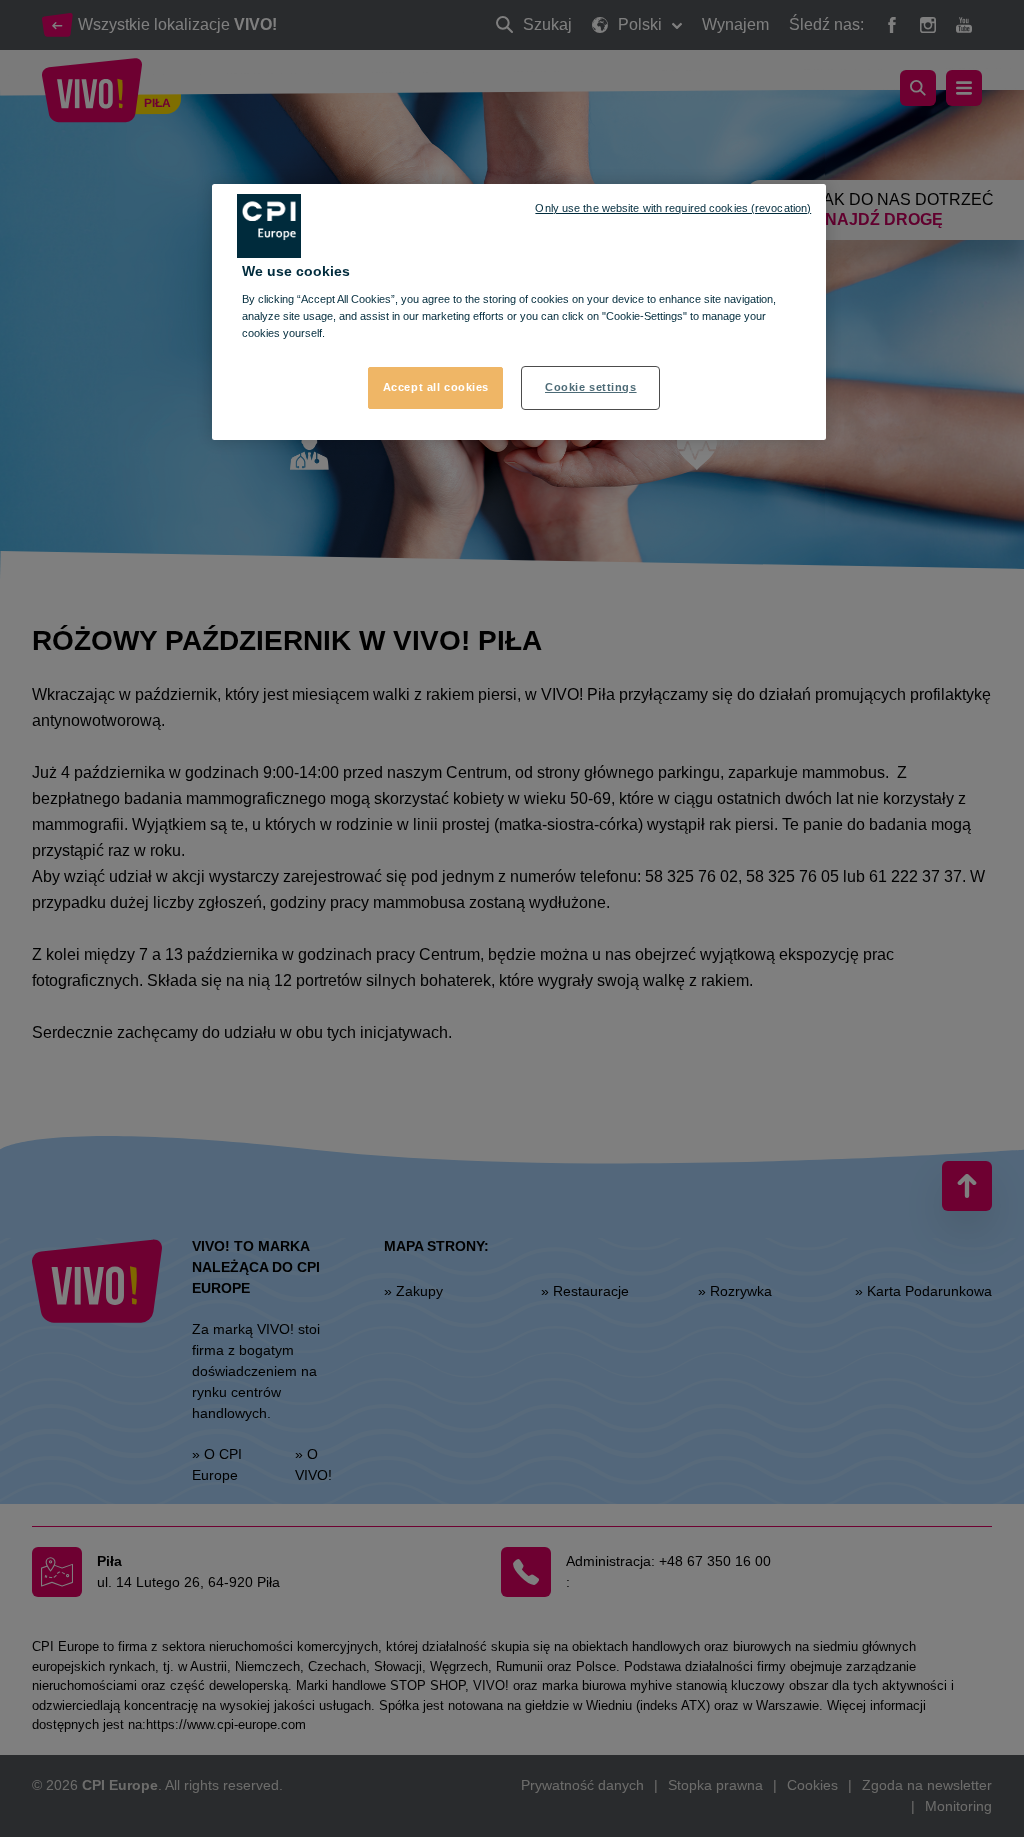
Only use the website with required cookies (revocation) (673, 208)
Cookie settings (591, 387)
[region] (519, 312)
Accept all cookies (436, 387)
